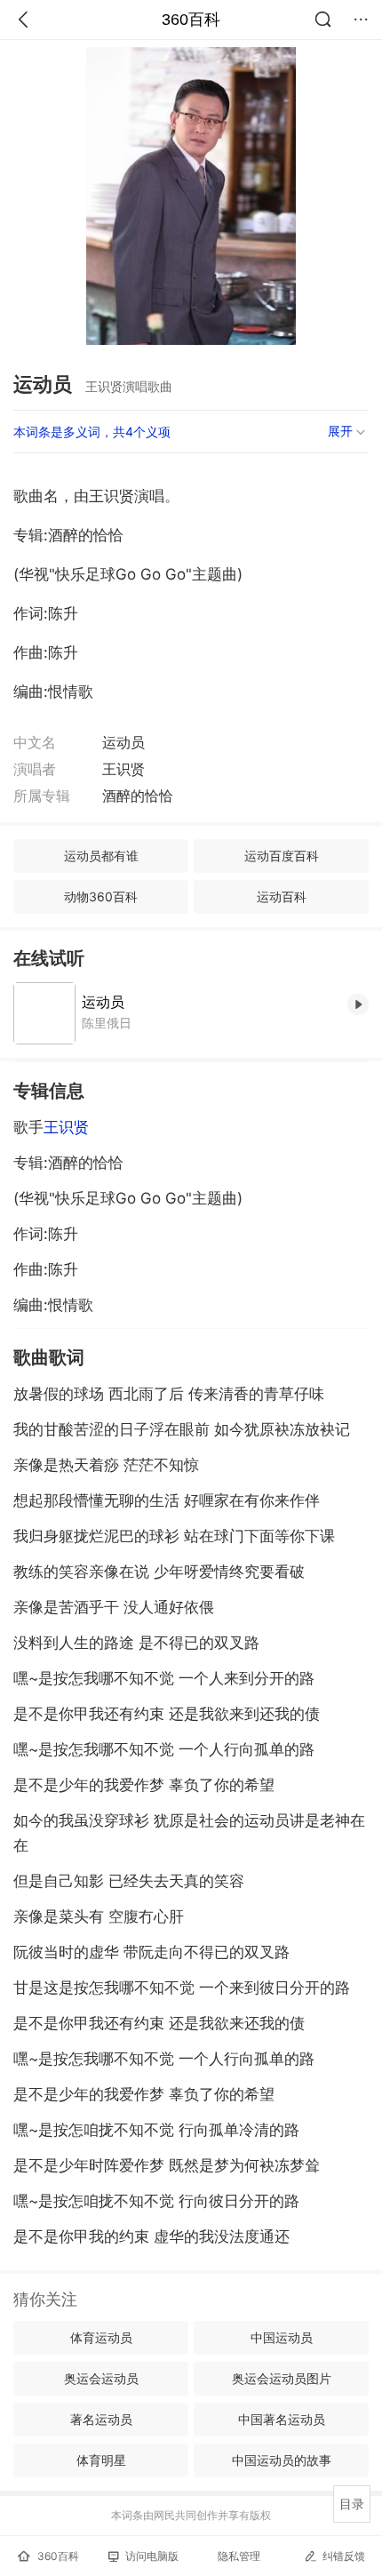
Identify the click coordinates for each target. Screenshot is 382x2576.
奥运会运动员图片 (282, 2378)
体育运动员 (101, 2337)
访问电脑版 (152, 2556)
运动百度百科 (282, 856)
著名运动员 (101, 2419)
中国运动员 (282, 2337)
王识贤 (66, 1127)
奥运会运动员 (101, 2378)
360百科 (191, 20)
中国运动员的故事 (282, 2460)
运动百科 (282, 896)
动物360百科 (101, 896)
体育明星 (101, 2460)
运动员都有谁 (101, 856)
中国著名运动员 (282, 2419)
